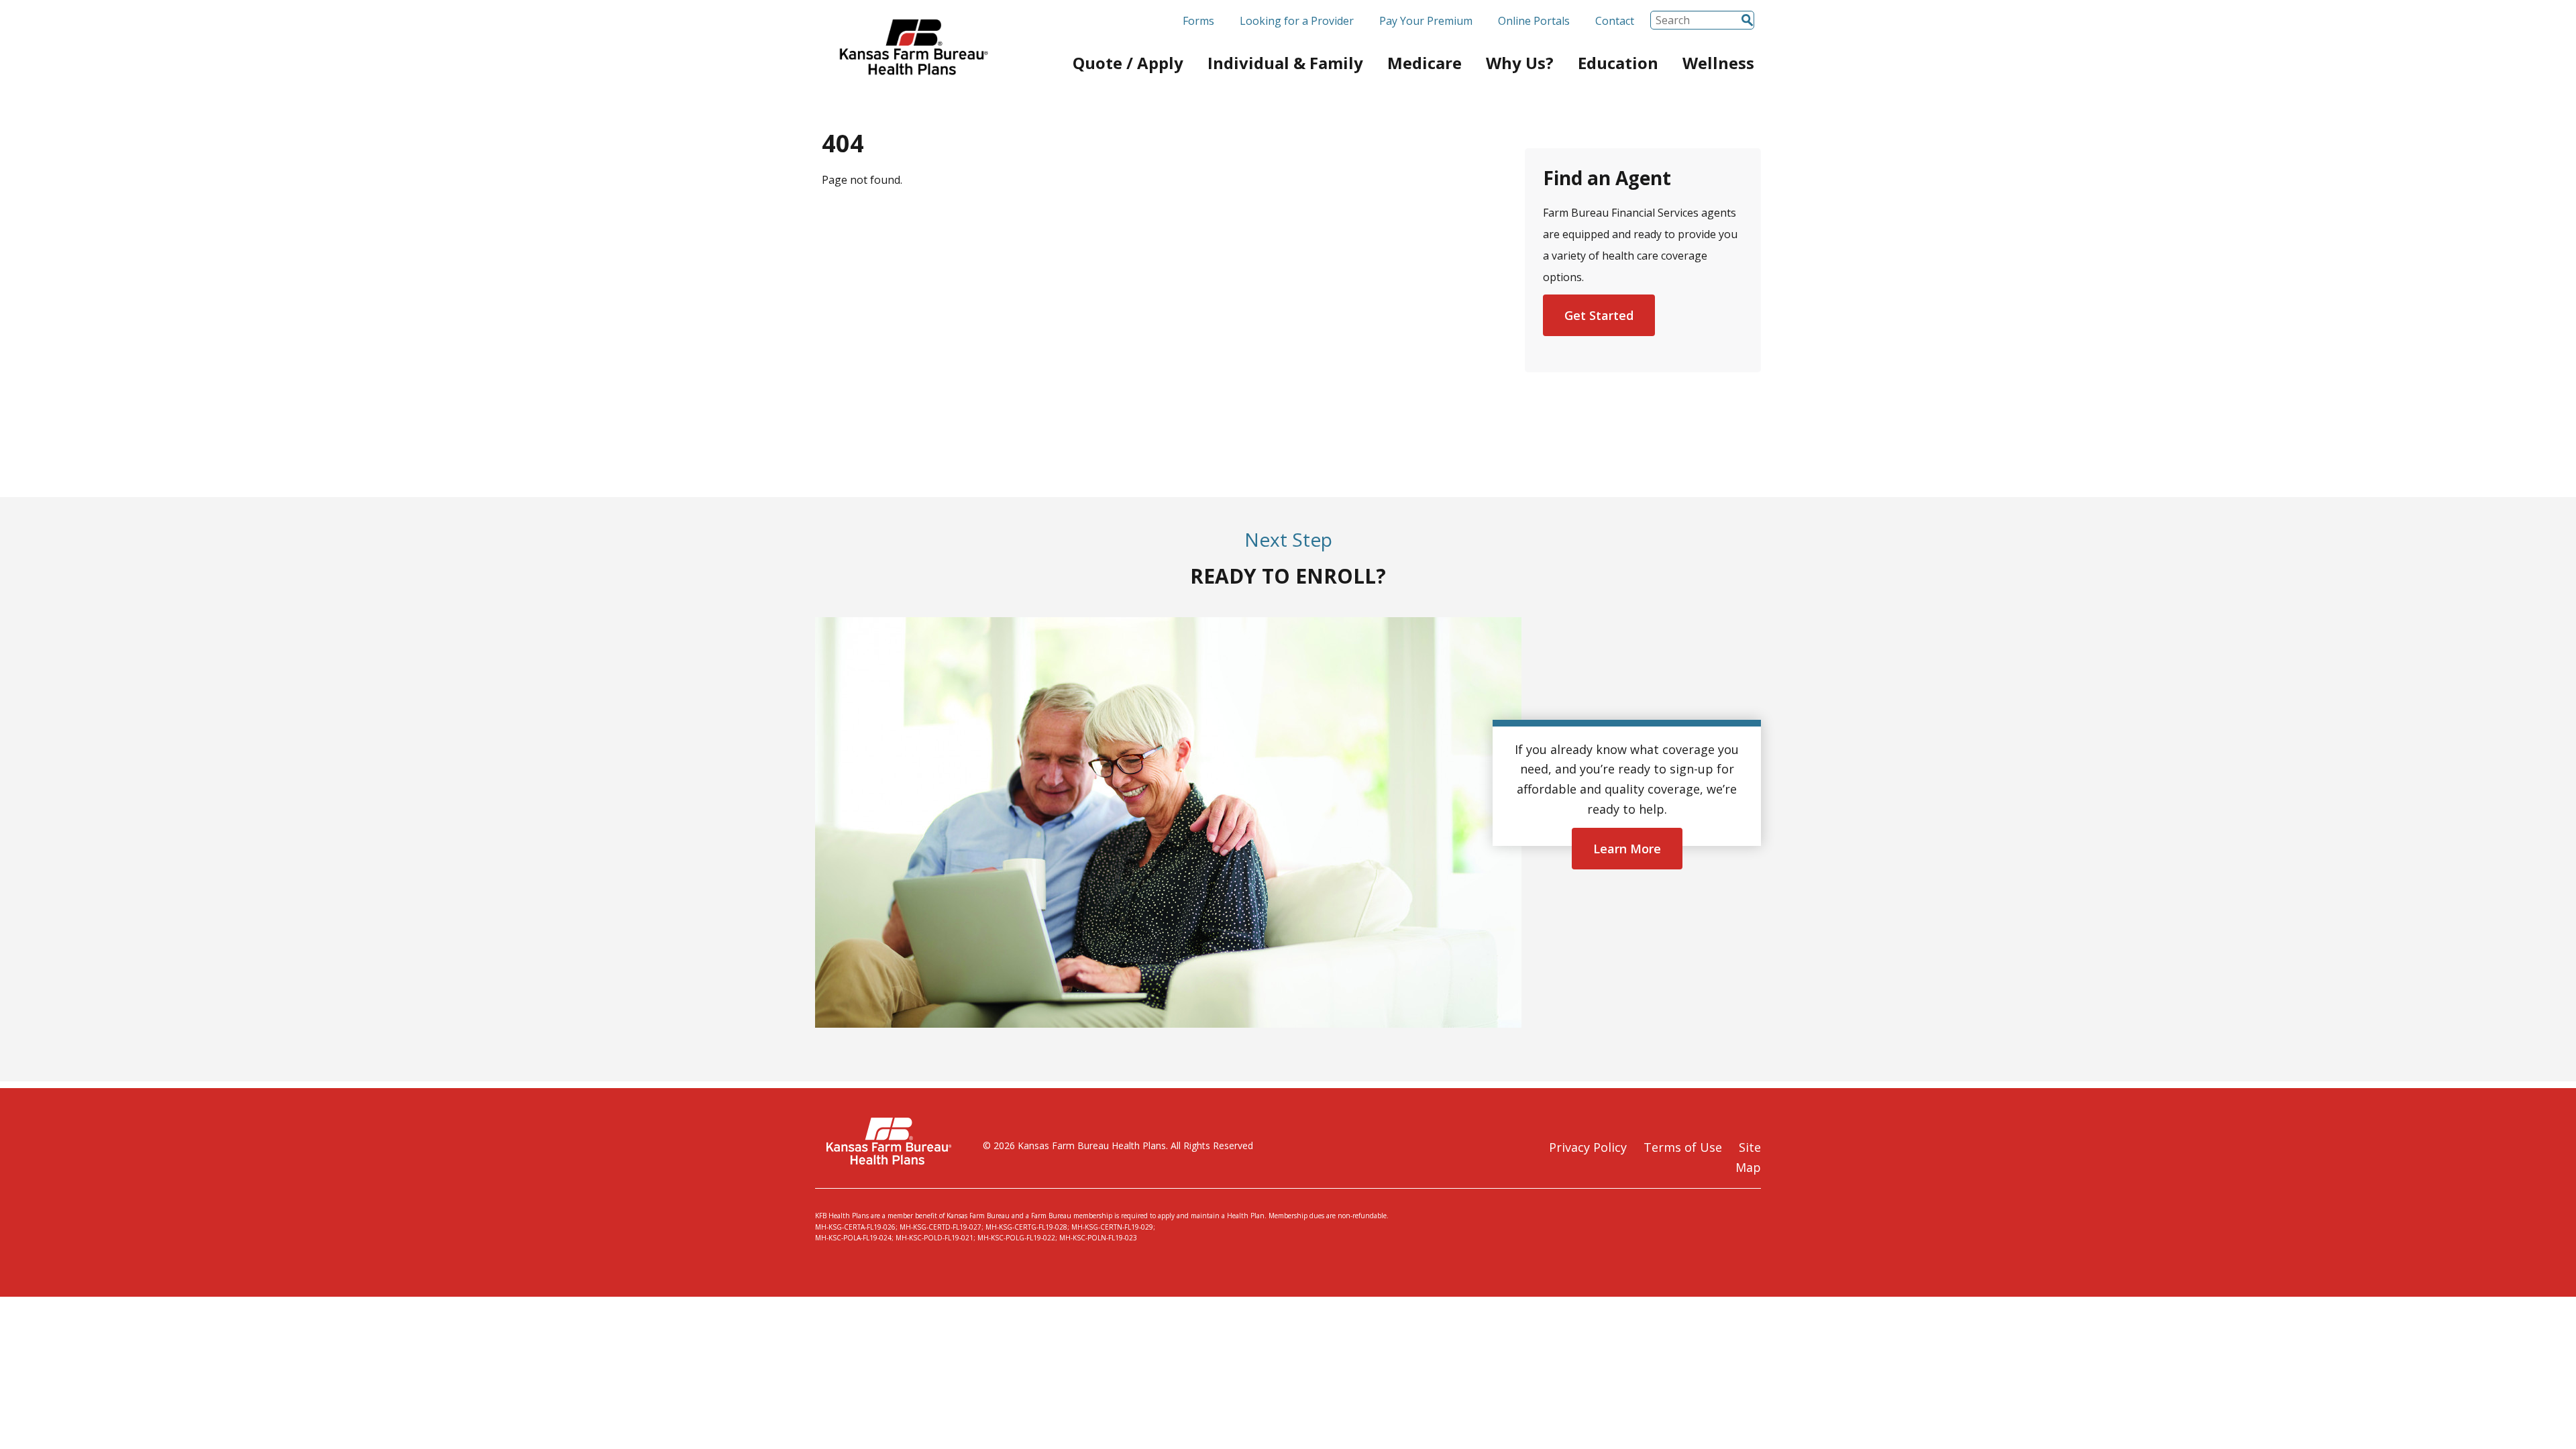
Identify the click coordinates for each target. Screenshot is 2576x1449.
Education (1618, 63)
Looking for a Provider (1297, 21)
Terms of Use (1683, 1147)
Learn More (1627, 849)
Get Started (1599, 315)
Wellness (1718, 63)
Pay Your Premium (1426, 21)
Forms (1198, 21)
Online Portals (1534, 21)
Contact (1615, 21)
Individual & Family (1285, 63)
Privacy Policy (1588, 1147)
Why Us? (1520, 63)
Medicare (1425, 63)
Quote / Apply (1128, 63)
